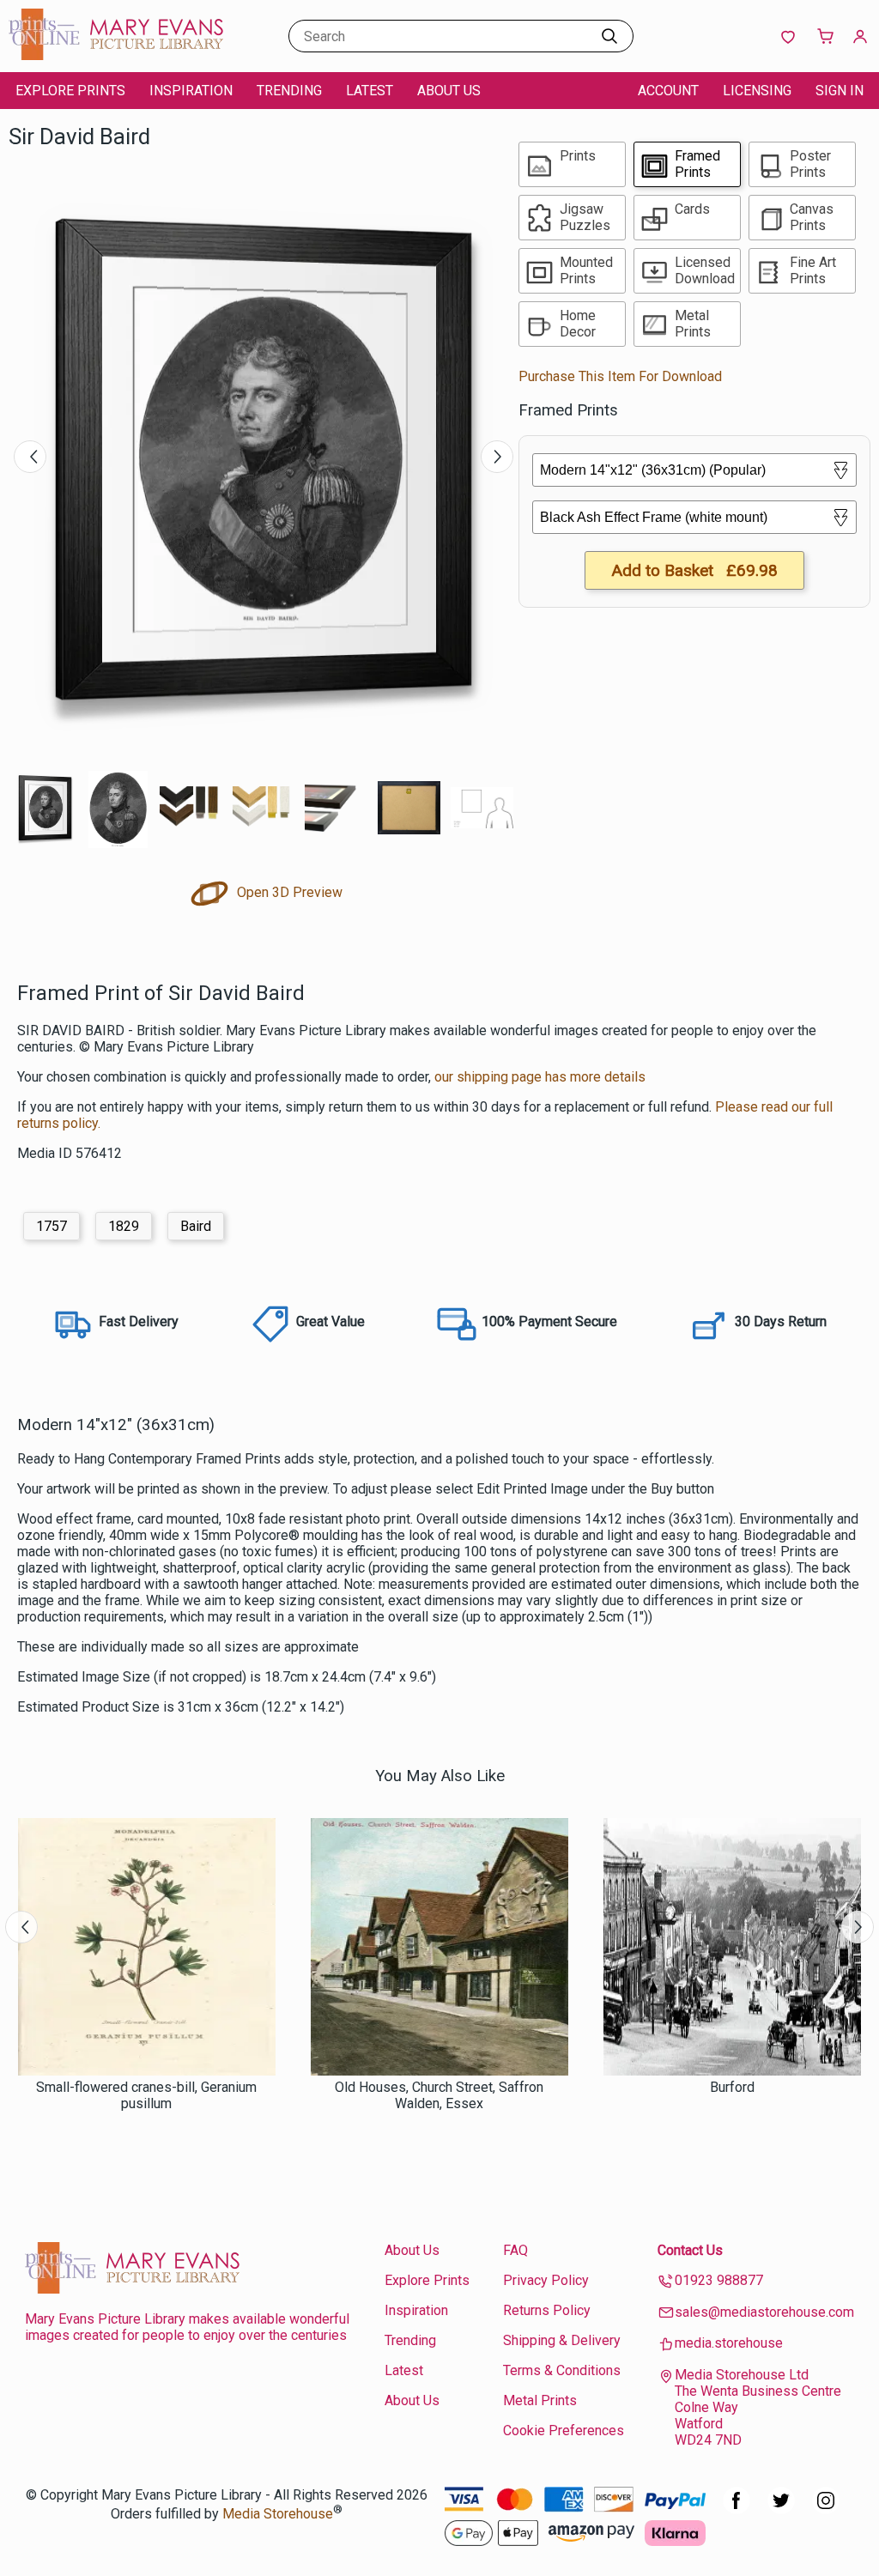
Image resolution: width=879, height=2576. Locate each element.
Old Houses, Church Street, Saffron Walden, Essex (439, 2095)
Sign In (840, 91)
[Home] (116, 55)
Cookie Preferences (564, 2431)
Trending (289, 91)
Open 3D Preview (288, 892)
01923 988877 (719, 2280)
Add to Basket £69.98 (694, 570)
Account (668, 91)
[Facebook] (737, 2509)
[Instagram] (826, 2509)
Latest (370, 91)
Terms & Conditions (562, 2370)
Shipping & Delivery (562, 2340)
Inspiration (191, 91)
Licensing (757, 91)
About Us (449, 91)
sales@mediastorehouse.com (764, 2312)
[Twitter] (781, 2509)
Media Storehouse (278, 2514)
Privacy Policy (546, 2280)
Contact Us (690, 2250)
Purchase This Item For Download (620, 376)
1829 (124, 1226)
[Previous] (30, 457)
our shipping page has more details (540, 1077)
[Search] (609, 36)
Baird (196, 1226)
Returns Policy (547, 2310)
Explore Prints (70, 91)
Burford (732, 2087)
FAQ (515, 2250)
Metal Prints (540, 2400)
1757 (52, 1226)
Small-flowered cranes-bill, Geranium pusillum (146, 2095)
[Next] (497, 457)
